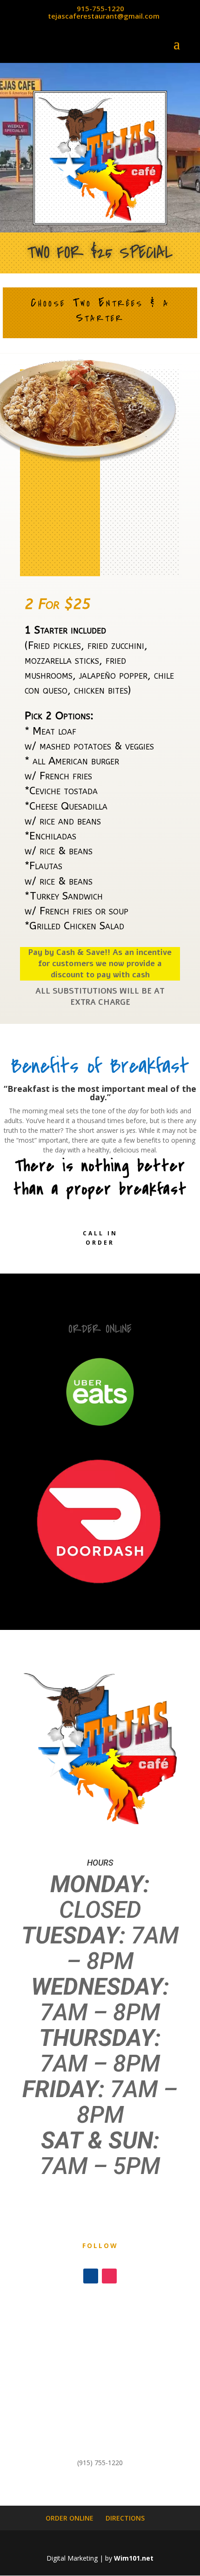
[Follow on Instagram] (109, 2276)
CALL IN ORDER (100, 1238)
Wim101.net (134, 2558)
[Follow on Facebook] (91, 2276)
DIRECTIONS (125, 2518)
